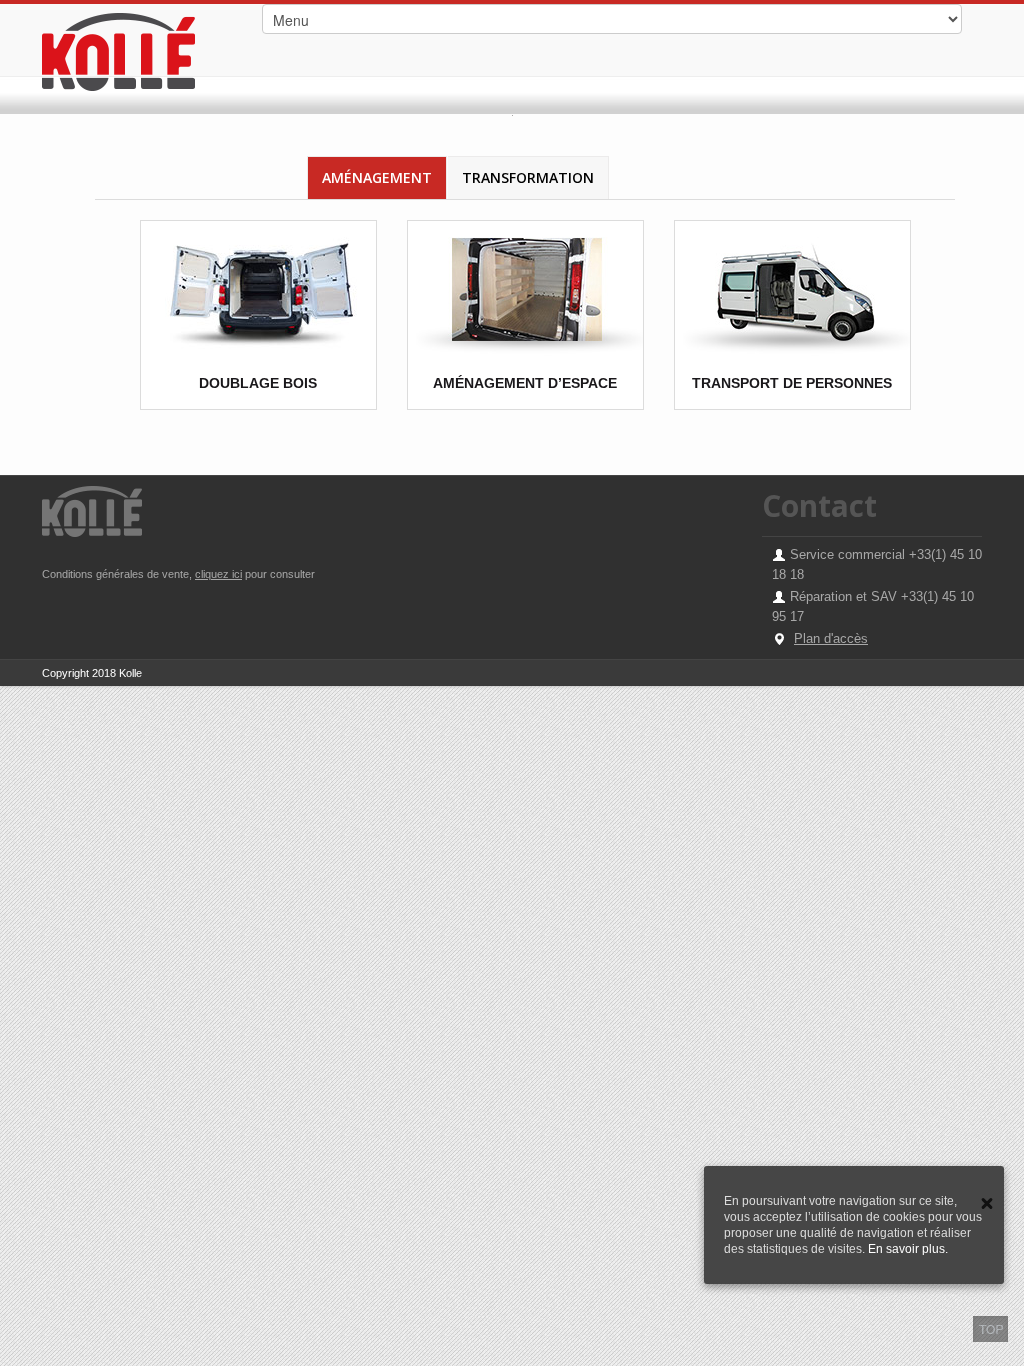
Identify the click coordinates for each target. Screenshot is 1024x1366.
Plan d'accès (831, 638)
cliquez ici (218, 574)
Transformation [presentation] (528, 177)
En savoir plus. (908, 1249)
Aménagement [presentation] (377, 177)
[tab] (377, 177)
